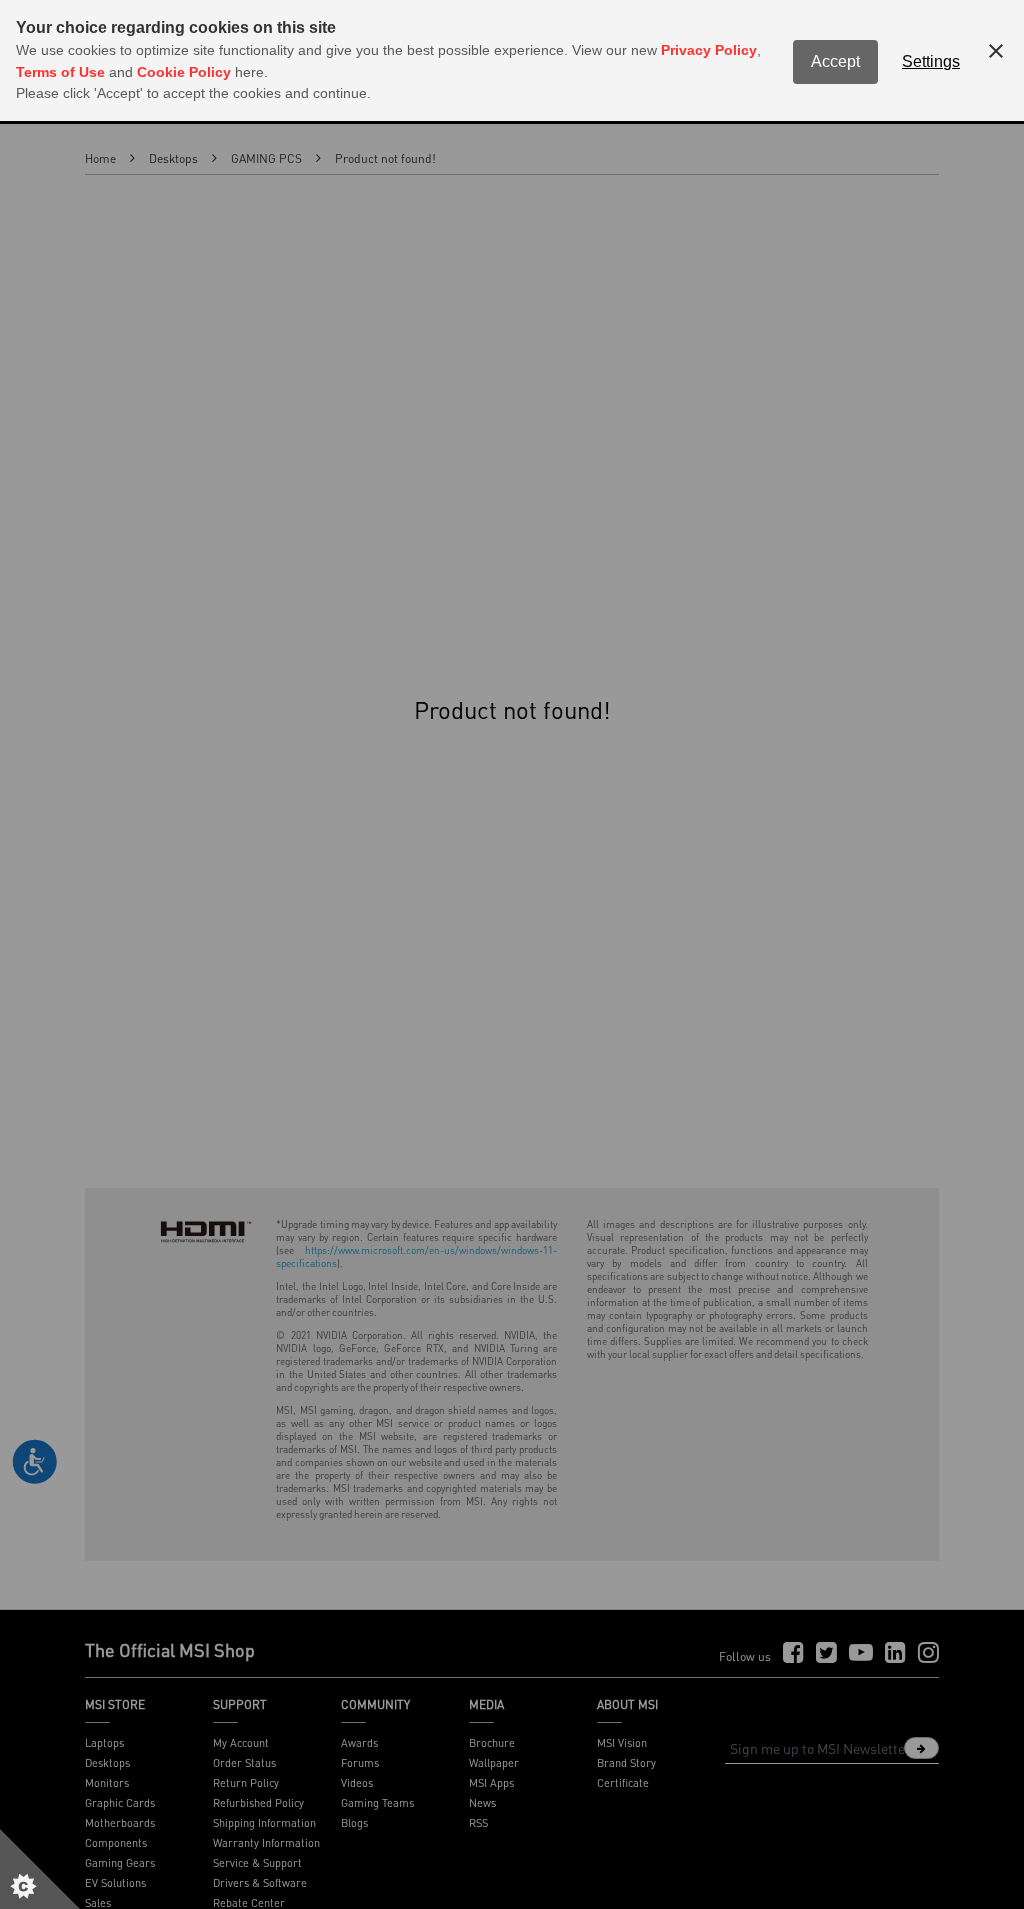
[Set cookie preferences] (40, 1869)
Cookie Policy (184, 72)
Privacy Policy (709, 50)
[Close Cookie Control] (996, 51)
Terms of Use (60, 72)
